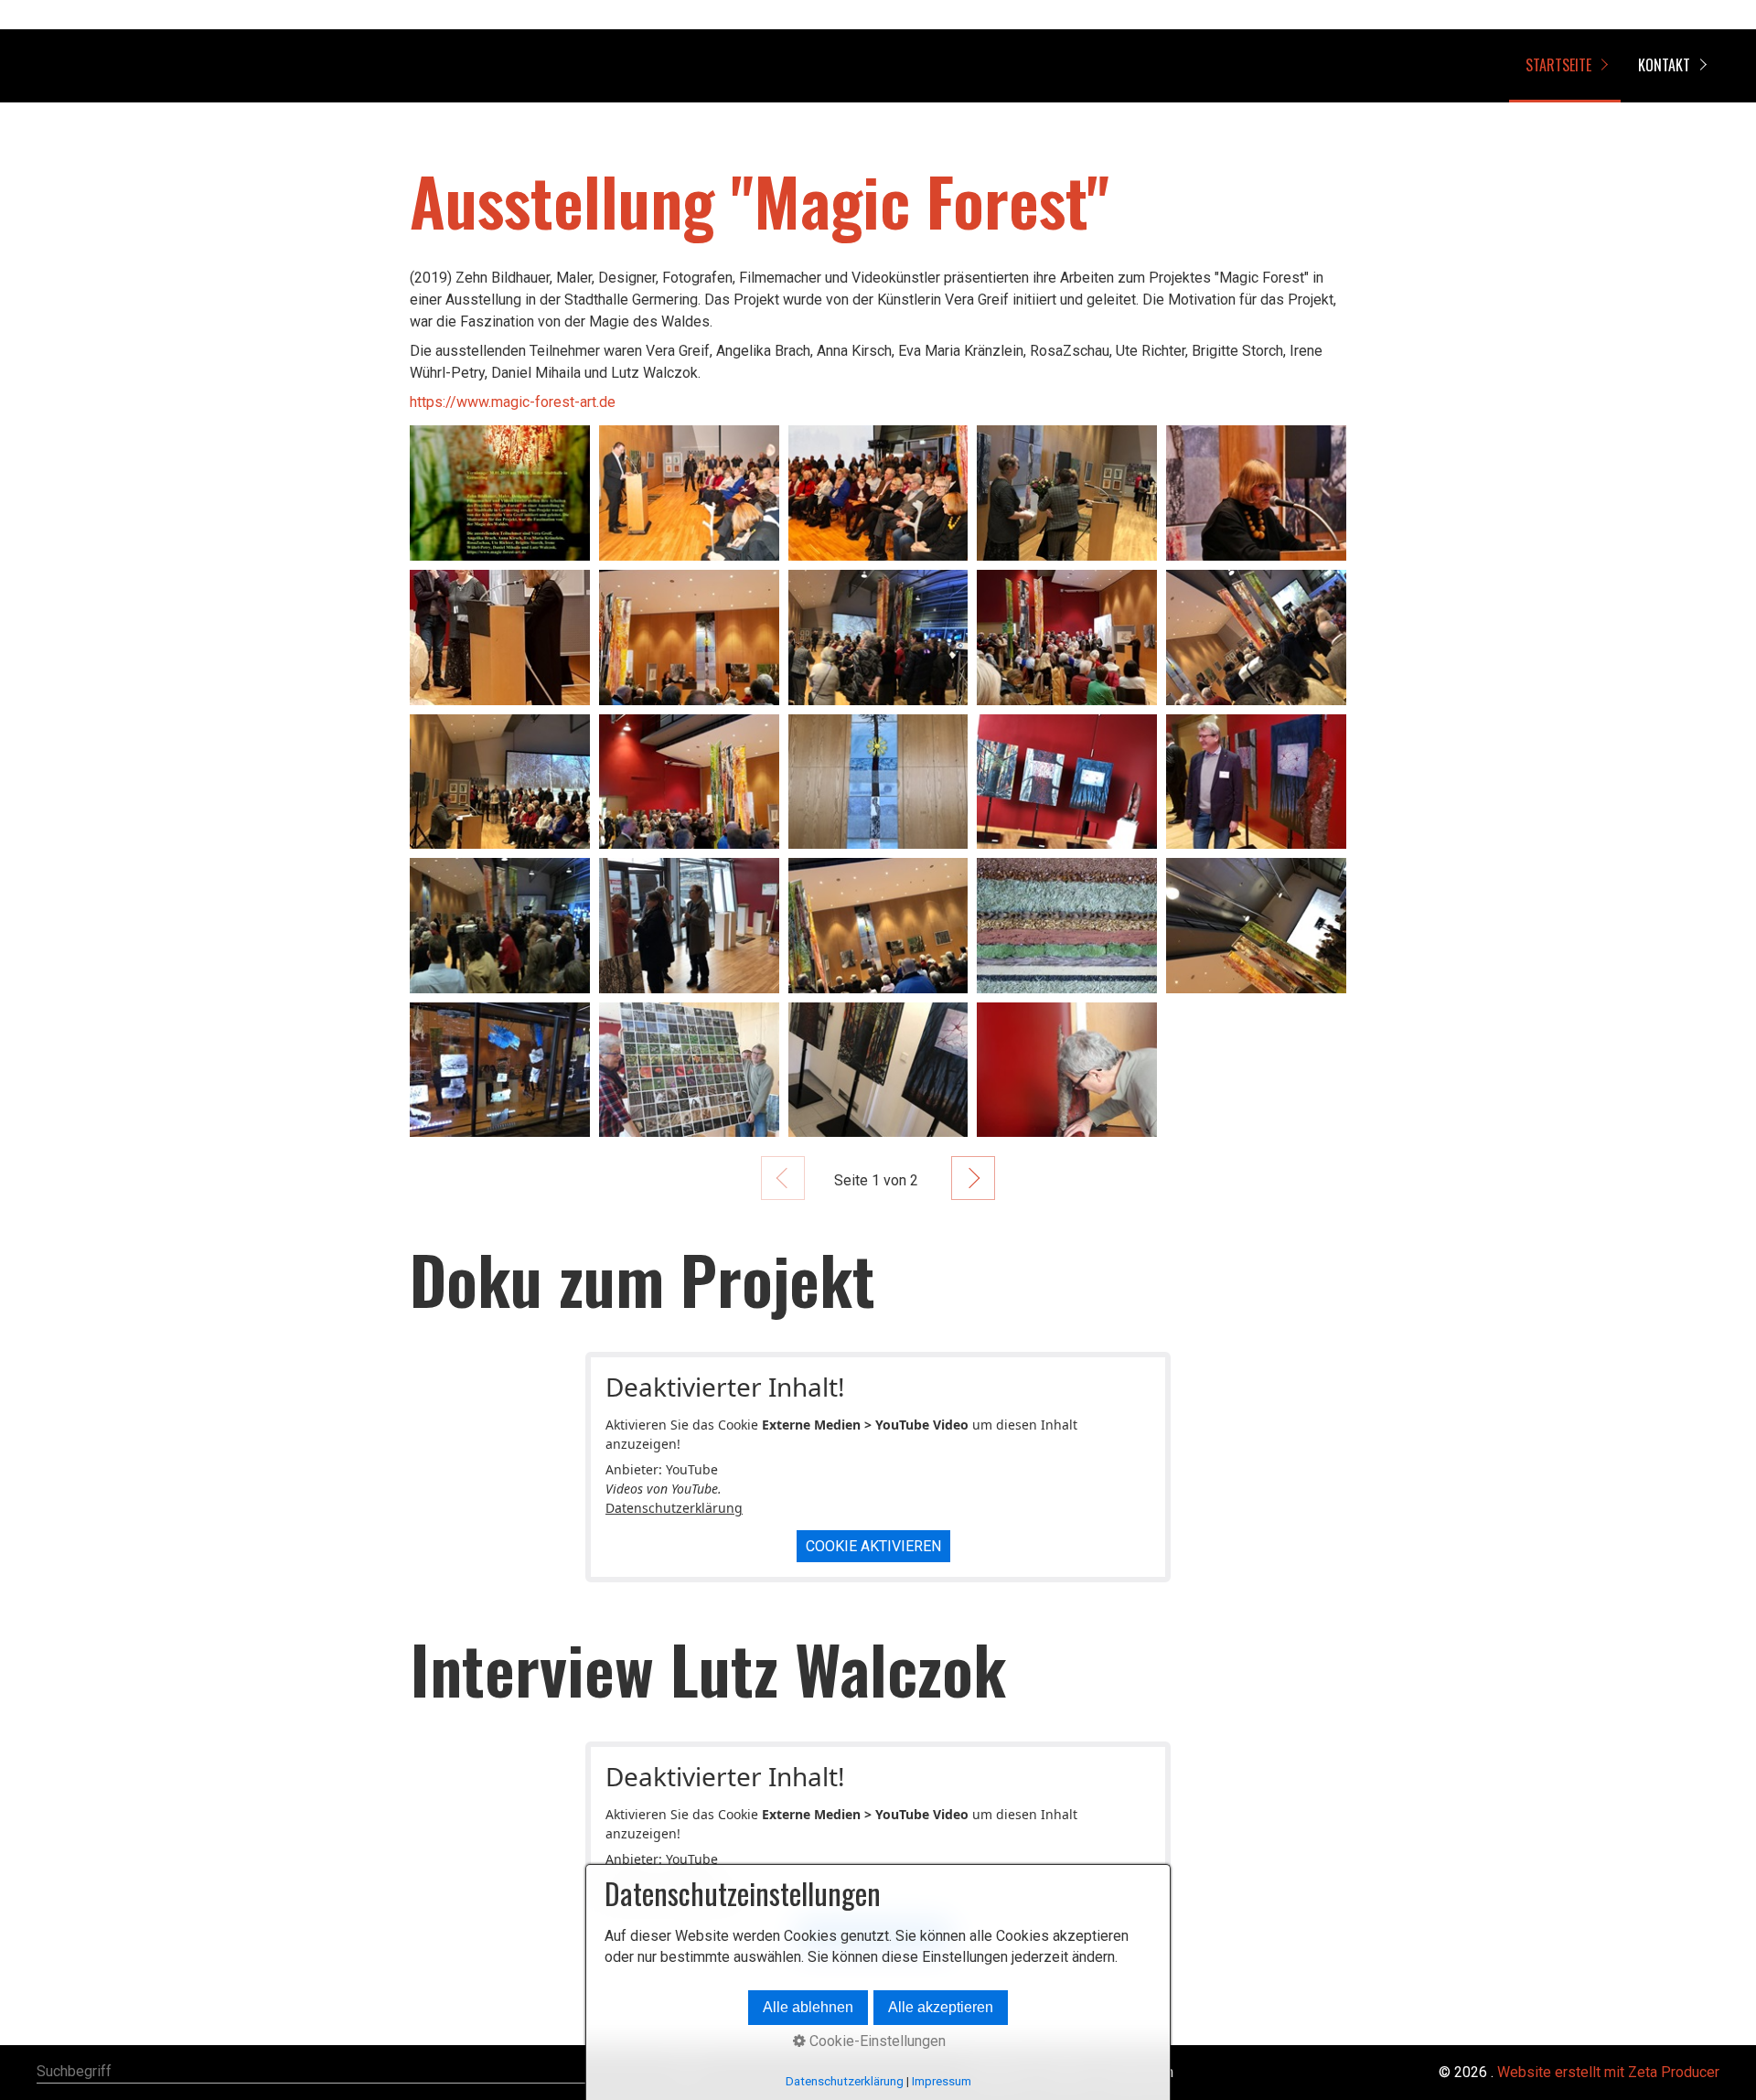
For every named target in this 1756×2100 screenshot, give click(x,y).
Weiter (973, 1178)
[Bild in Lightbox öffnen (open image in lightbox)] (500, 493)
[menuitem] (1565, 66)
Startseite (1558, 65)
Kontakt (1664, 65)
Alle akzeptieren (941, 2007)
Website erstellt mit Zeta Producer (1608, 2072)
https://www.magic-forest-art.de (513, 402)
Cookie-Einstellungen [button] (876, 2041)
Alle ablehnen (808, 2007)
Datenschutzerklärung (674, 1508)
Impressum (942, 2081)
